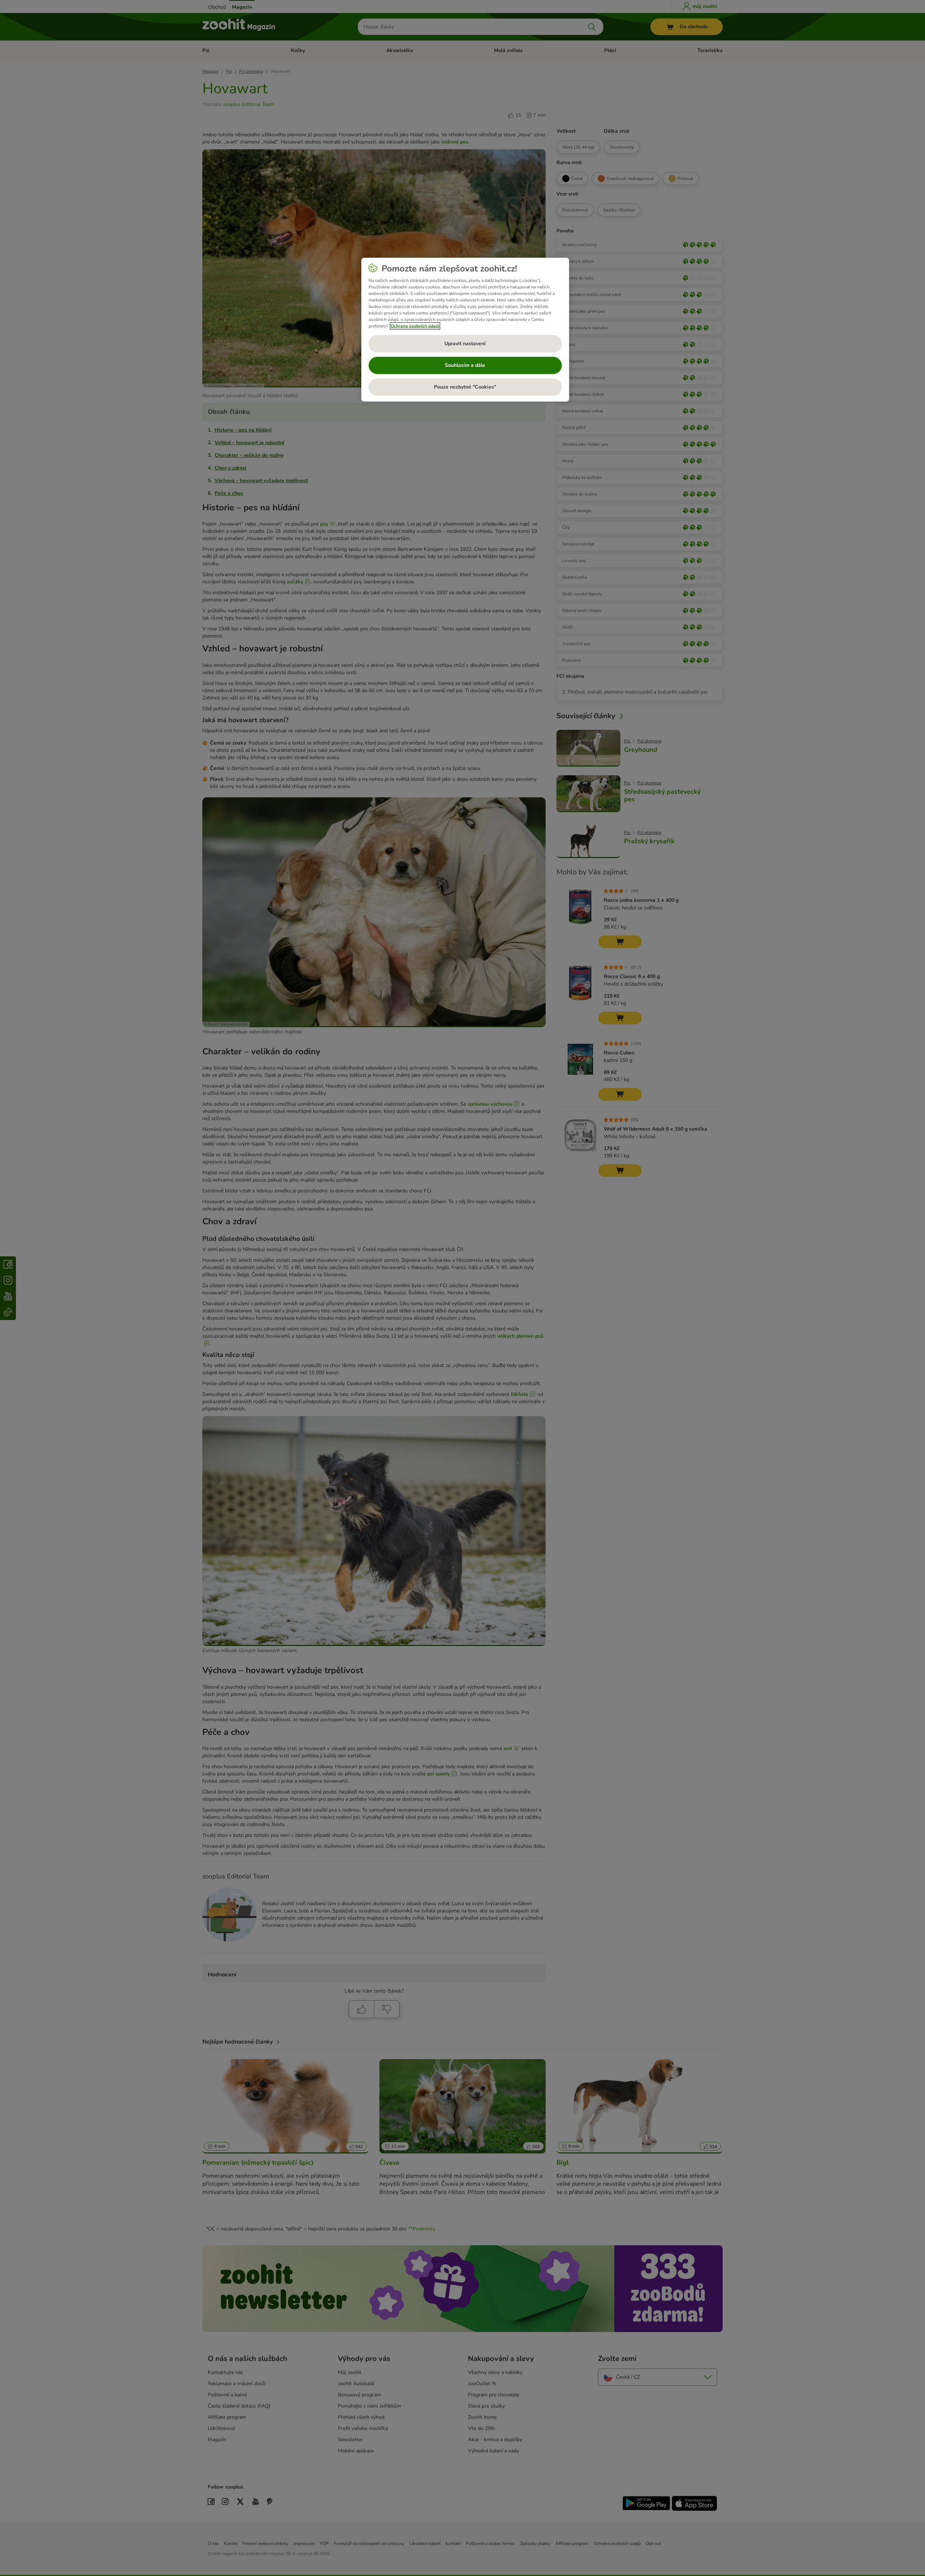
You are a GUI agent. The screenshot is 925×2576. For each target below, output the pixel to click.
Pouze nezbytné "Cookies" (465, 387)
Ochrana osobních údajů (415, 326)
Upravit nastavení (465, 344)
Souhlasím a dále (465, 365)
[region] (465, 330)
